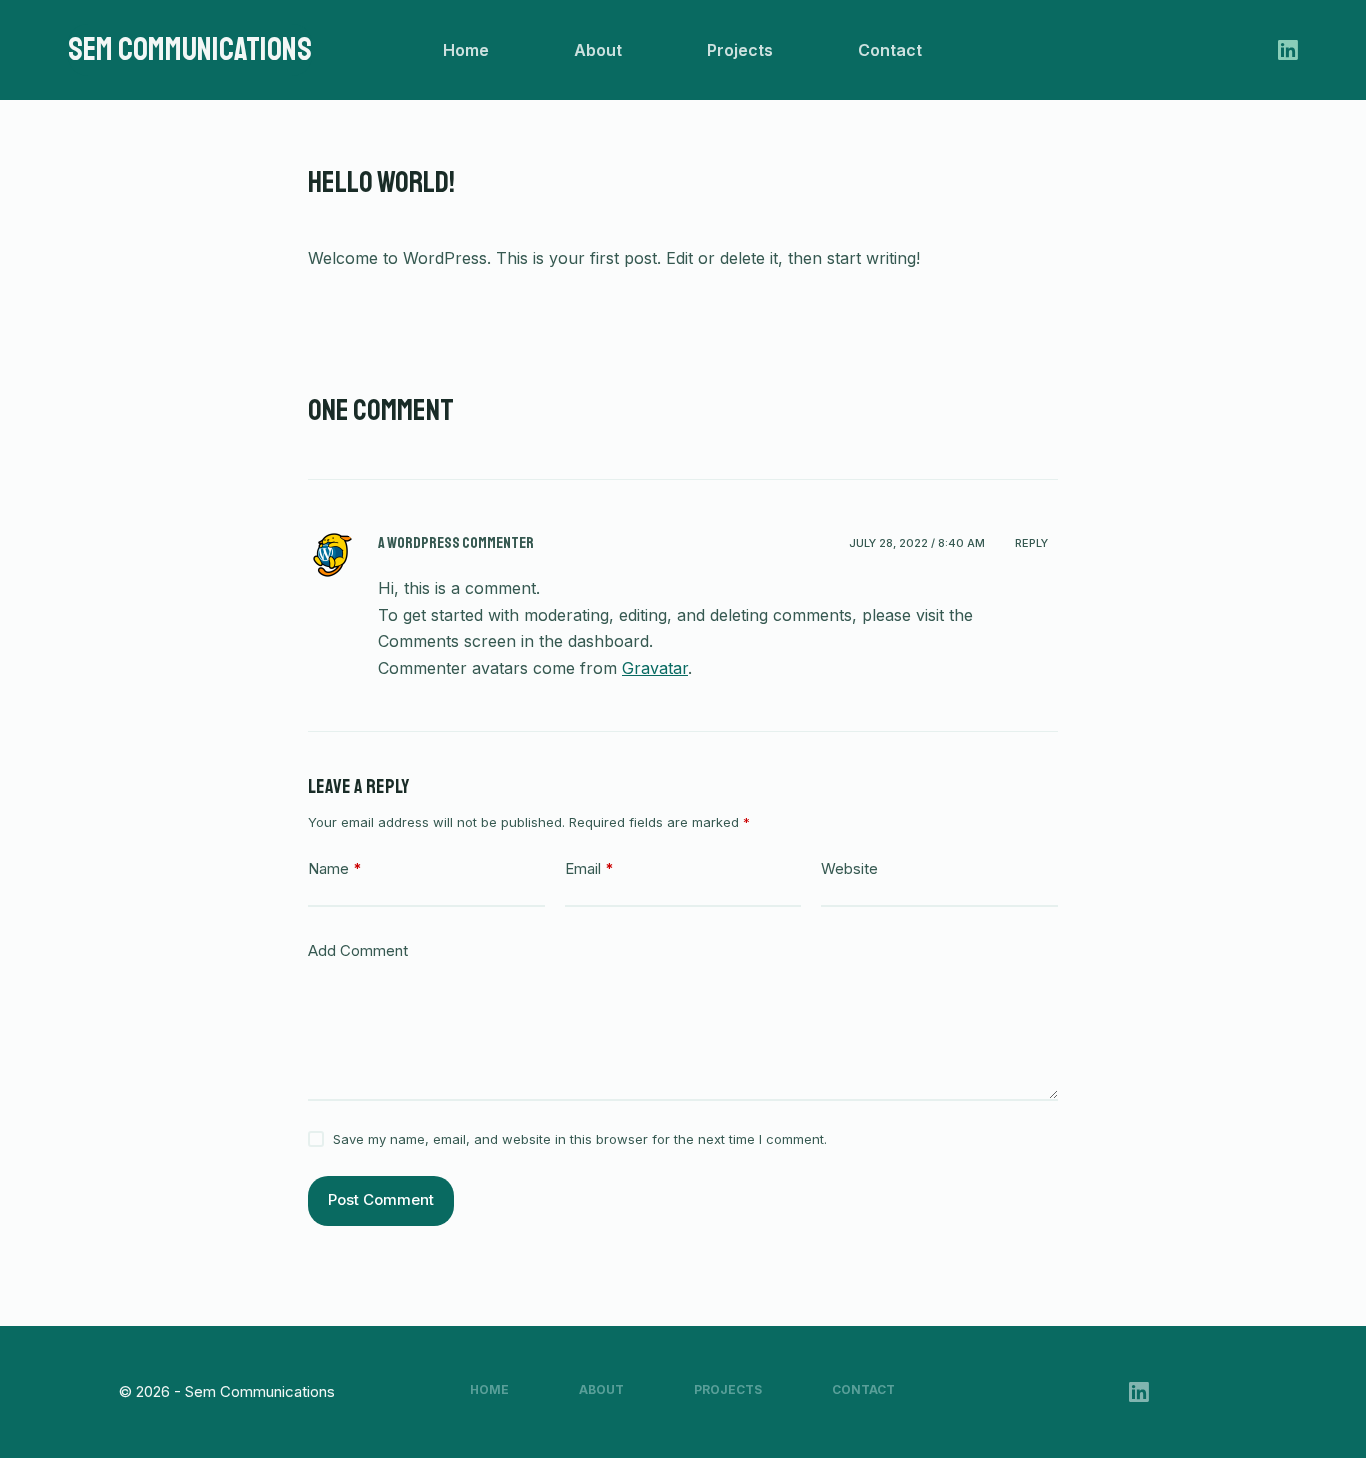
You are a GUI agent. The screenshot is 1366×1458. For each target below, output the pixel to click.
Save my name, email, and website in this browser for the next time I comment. (580, 1139)
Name (335, 868)
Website (849, 868)
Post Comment (381, 1199)
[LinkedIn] (1288, 50)
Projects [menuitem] (740, 50)
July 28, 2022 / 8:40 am (917, 543)
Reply (1031, 543)
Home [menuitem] (466, 50)
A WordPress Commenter (456, 543)
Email (589, 868)
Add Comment (358, 950)
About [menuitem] (598, 50)
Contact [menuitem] (890, 50)
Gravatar (655, 668)
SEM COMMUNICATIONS (190, 50)
